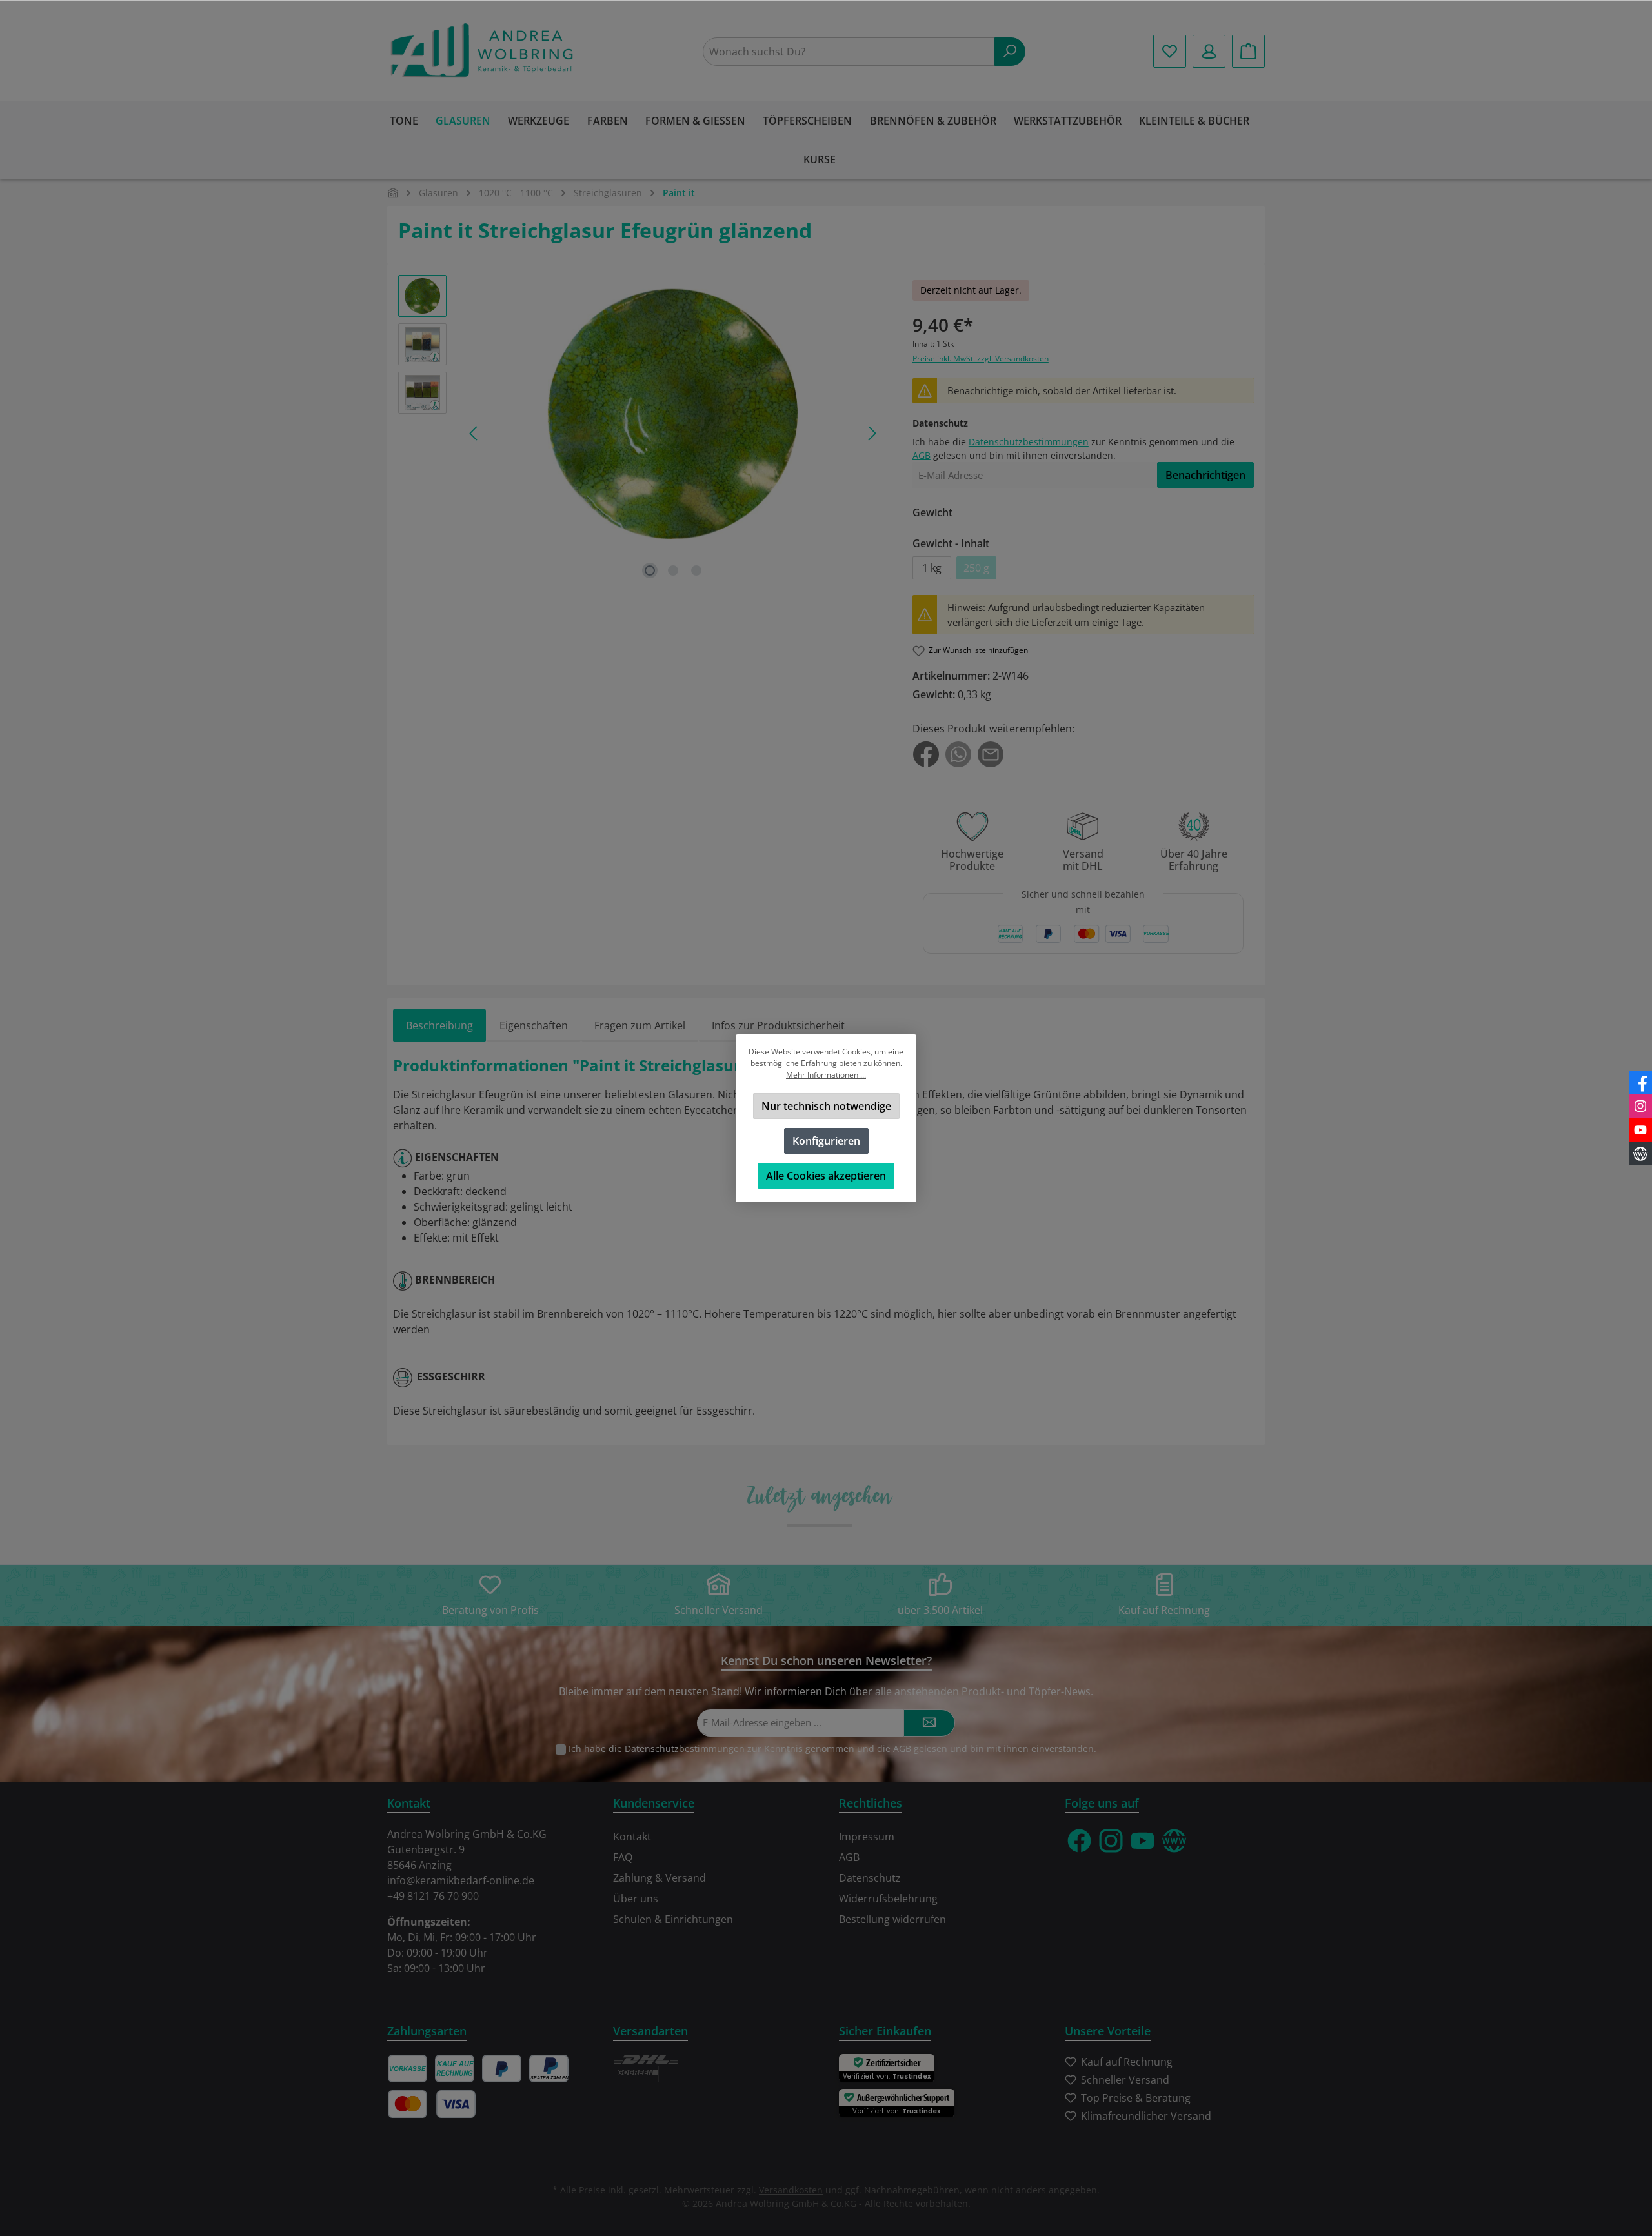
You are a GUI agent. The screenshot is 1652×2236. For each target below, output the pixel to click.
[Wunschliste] (1170, 51)
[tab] (439, 1025)
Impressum (867, 1837)
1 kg (932, 568)
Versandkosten (791, 2190)
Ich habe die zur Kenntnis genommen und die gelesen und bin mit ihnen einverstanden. (832, 1748)
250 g (980, 570)
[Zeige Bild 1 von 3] (650, 570)
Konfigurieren (826, 1141)
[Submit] (929, 1723)
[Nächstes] (871, 433)
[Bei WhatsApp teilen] (958, 753)
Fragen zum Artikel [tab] (640, 1025)
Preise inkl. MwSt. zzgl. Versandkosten (981, 358)
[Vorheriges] (474, 433)
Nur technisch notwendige (826, 1106)
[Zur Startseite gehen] (484, 51)
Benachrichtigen (1205, 475)
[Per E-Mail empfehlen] (991, 753)
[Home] (393, 193)
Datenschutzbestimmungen (1029, 442)
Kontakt (632, 1837)
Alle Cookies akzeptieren (826, 1176)
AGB (922, 455)
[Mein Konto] (1209, 51)
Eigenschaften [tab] (534, 1025)
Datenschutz (870, 1878)
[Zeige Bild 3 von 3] (696, 570)
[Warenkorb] (1248, 51)
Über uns (636, 1899)
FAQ (623, 1857)
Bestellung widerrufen (892, 1919)
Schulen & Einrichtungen (673, 1919)
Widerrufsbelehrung (888, 1899)
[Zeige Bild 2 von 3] (673, 570)
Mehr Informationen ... (826, 1075)
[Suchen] (1010, 52)
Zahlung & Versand (660, 1878)
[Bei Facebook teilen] (926, 753)
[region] (642, 433)
